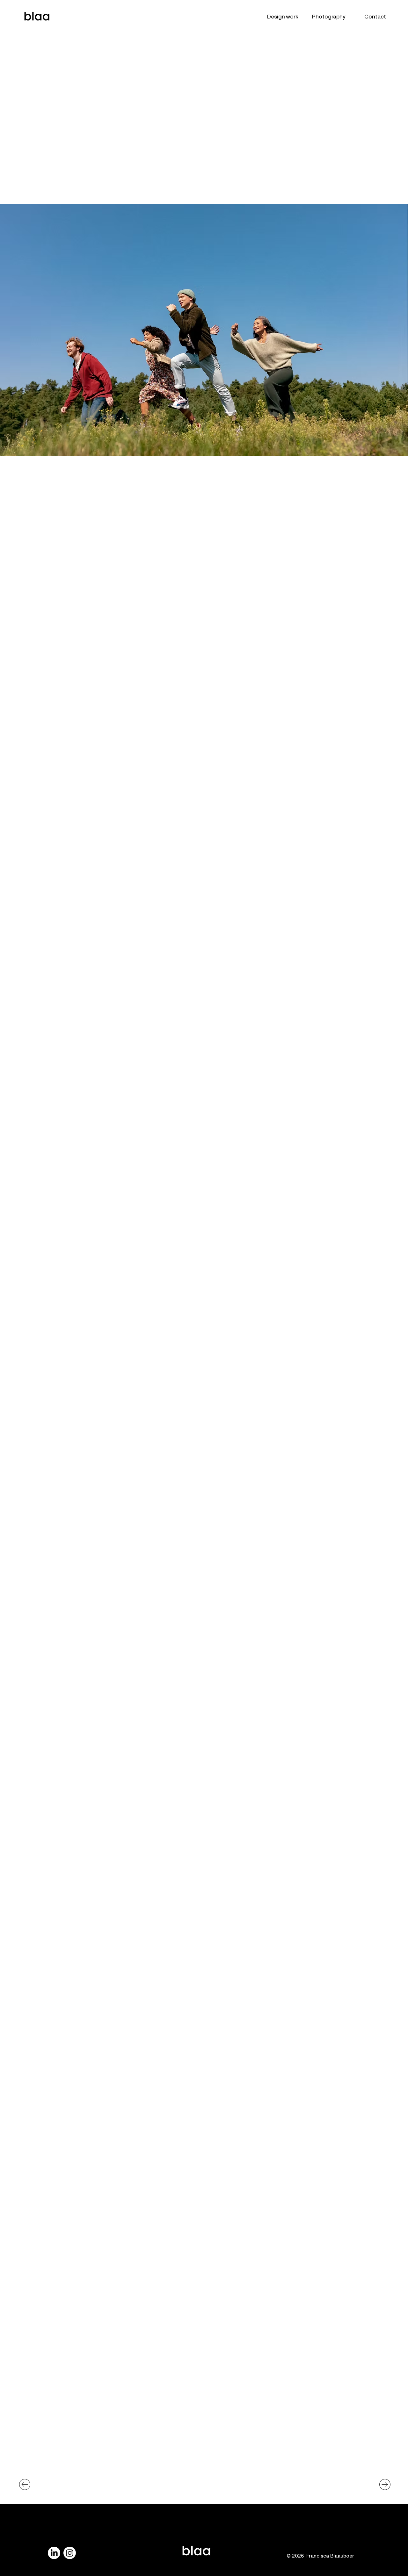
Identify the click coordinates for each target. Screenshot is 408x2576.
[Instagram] (70, 2553)
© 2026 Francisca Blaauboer (321, 2553)
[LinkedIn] (54, 2553)
